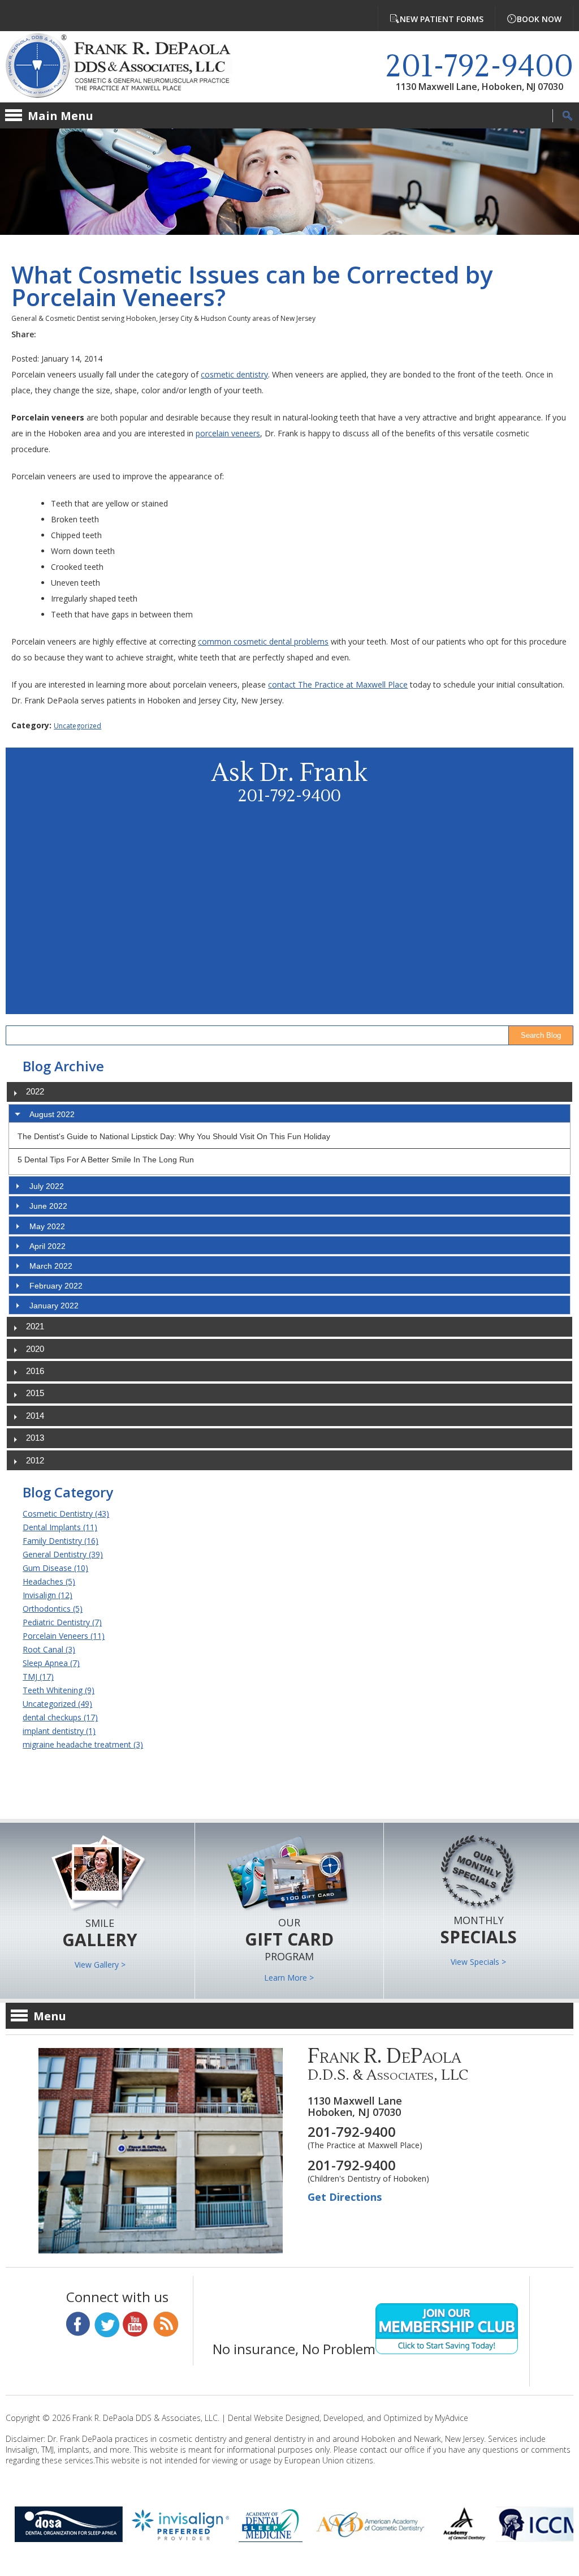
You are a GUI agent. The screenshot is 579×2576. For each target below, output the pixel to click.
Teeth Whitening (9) (59, 1690)
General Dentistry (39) (63, 1554)
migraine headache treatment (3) (83, 1744)
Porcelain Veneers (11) (64, 1636)
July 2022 (47, 1186)
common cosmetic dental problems (263, 641)
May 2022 (47, 1226)
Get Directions (345, 2197)
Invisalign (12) (47, 1595)
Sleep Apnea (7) (51, 1663)
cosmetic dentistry (234, 374)
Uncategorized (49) (57, 1704)
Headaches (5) (49, 1581)
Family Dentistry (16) (61, 1541)
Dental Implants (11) (60, 1527)
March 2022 (51, 1266)
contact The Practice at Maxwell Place (338, 684)
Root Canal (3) (49, 1649)
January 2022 (54, 1306)
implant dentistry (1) (59, 1731)
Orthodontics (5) (53, 1609)
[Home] (127, 67)
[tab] (289, 1113)
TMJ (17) (38, 1676)
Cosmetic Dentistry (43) (66, 1514)
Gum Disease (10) (55, 1568)
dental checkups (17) (60, 1717)
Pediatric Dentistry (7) (62, 1622)
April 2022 (47, 1246)
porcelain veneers (228, 433)
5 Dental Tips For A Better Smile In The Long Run (106, 1160)
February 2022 (56, 1286)
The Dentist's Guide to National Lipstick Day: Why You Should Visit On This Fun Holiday (174, 1136)
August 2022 (52, 1114)
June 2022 (48, 1206)
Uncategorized (77, 726)
